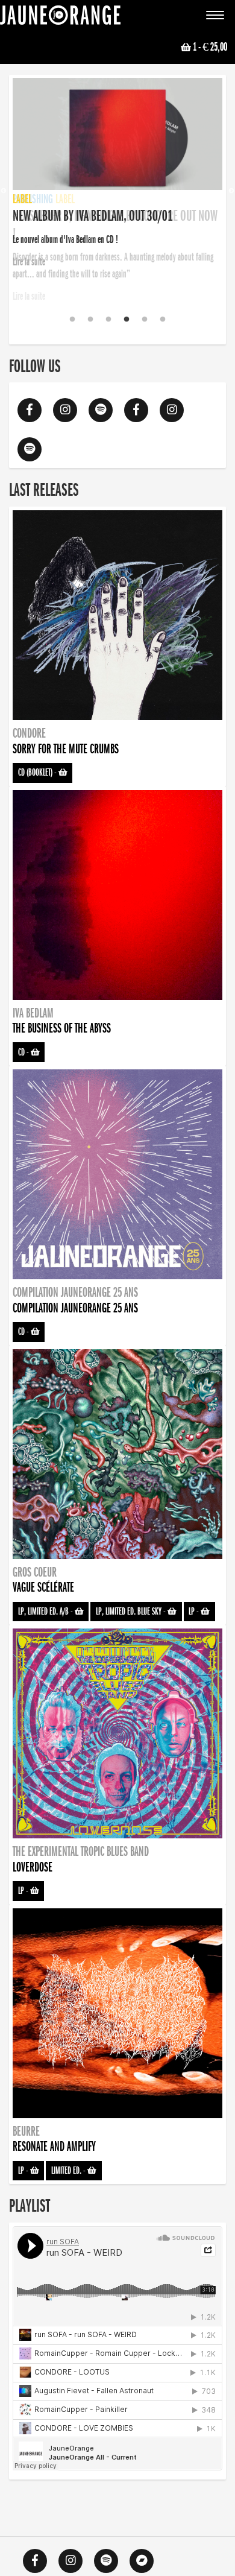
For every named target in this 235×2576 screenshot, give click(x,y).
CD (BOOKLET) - (38, 773)
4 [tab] (127, 320)
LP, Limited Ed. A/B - (46, 1612)
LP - (195, 1612)
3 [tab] (108, 320)
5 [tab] (145, 320)
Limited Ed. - (69, 2171)
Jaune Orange (60, 18)
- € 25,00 (210, 47)
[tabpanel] (117, 174)
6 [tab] (163, 320)
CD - (24, 1052)
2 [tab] (90, 320)
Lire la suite (29, 296)
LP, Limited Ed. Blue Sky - (132, 1612)
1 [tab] (72, 320)
